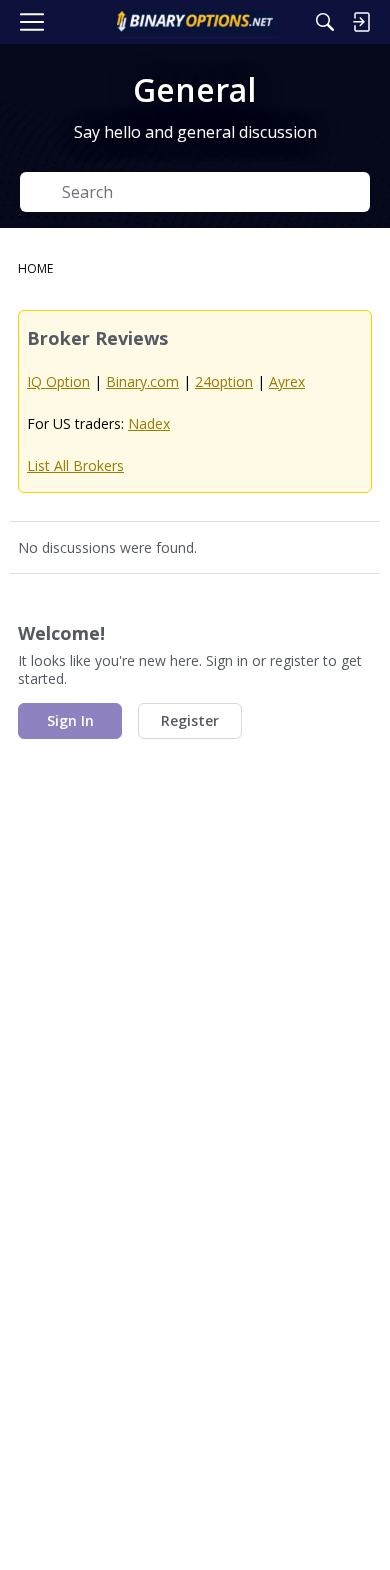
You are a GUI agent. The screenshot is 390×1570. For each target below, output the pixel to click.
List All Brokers (75, 465)
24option (224, 381)
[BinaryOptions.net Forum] (194, 22)
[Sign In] (361, 22)
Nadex (149, 423)
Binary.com (142, 381)
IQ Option (58, 381)
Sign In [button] (70, 720)
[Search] (325, 22)
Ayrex (287, 381)
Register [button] (190, 720)
